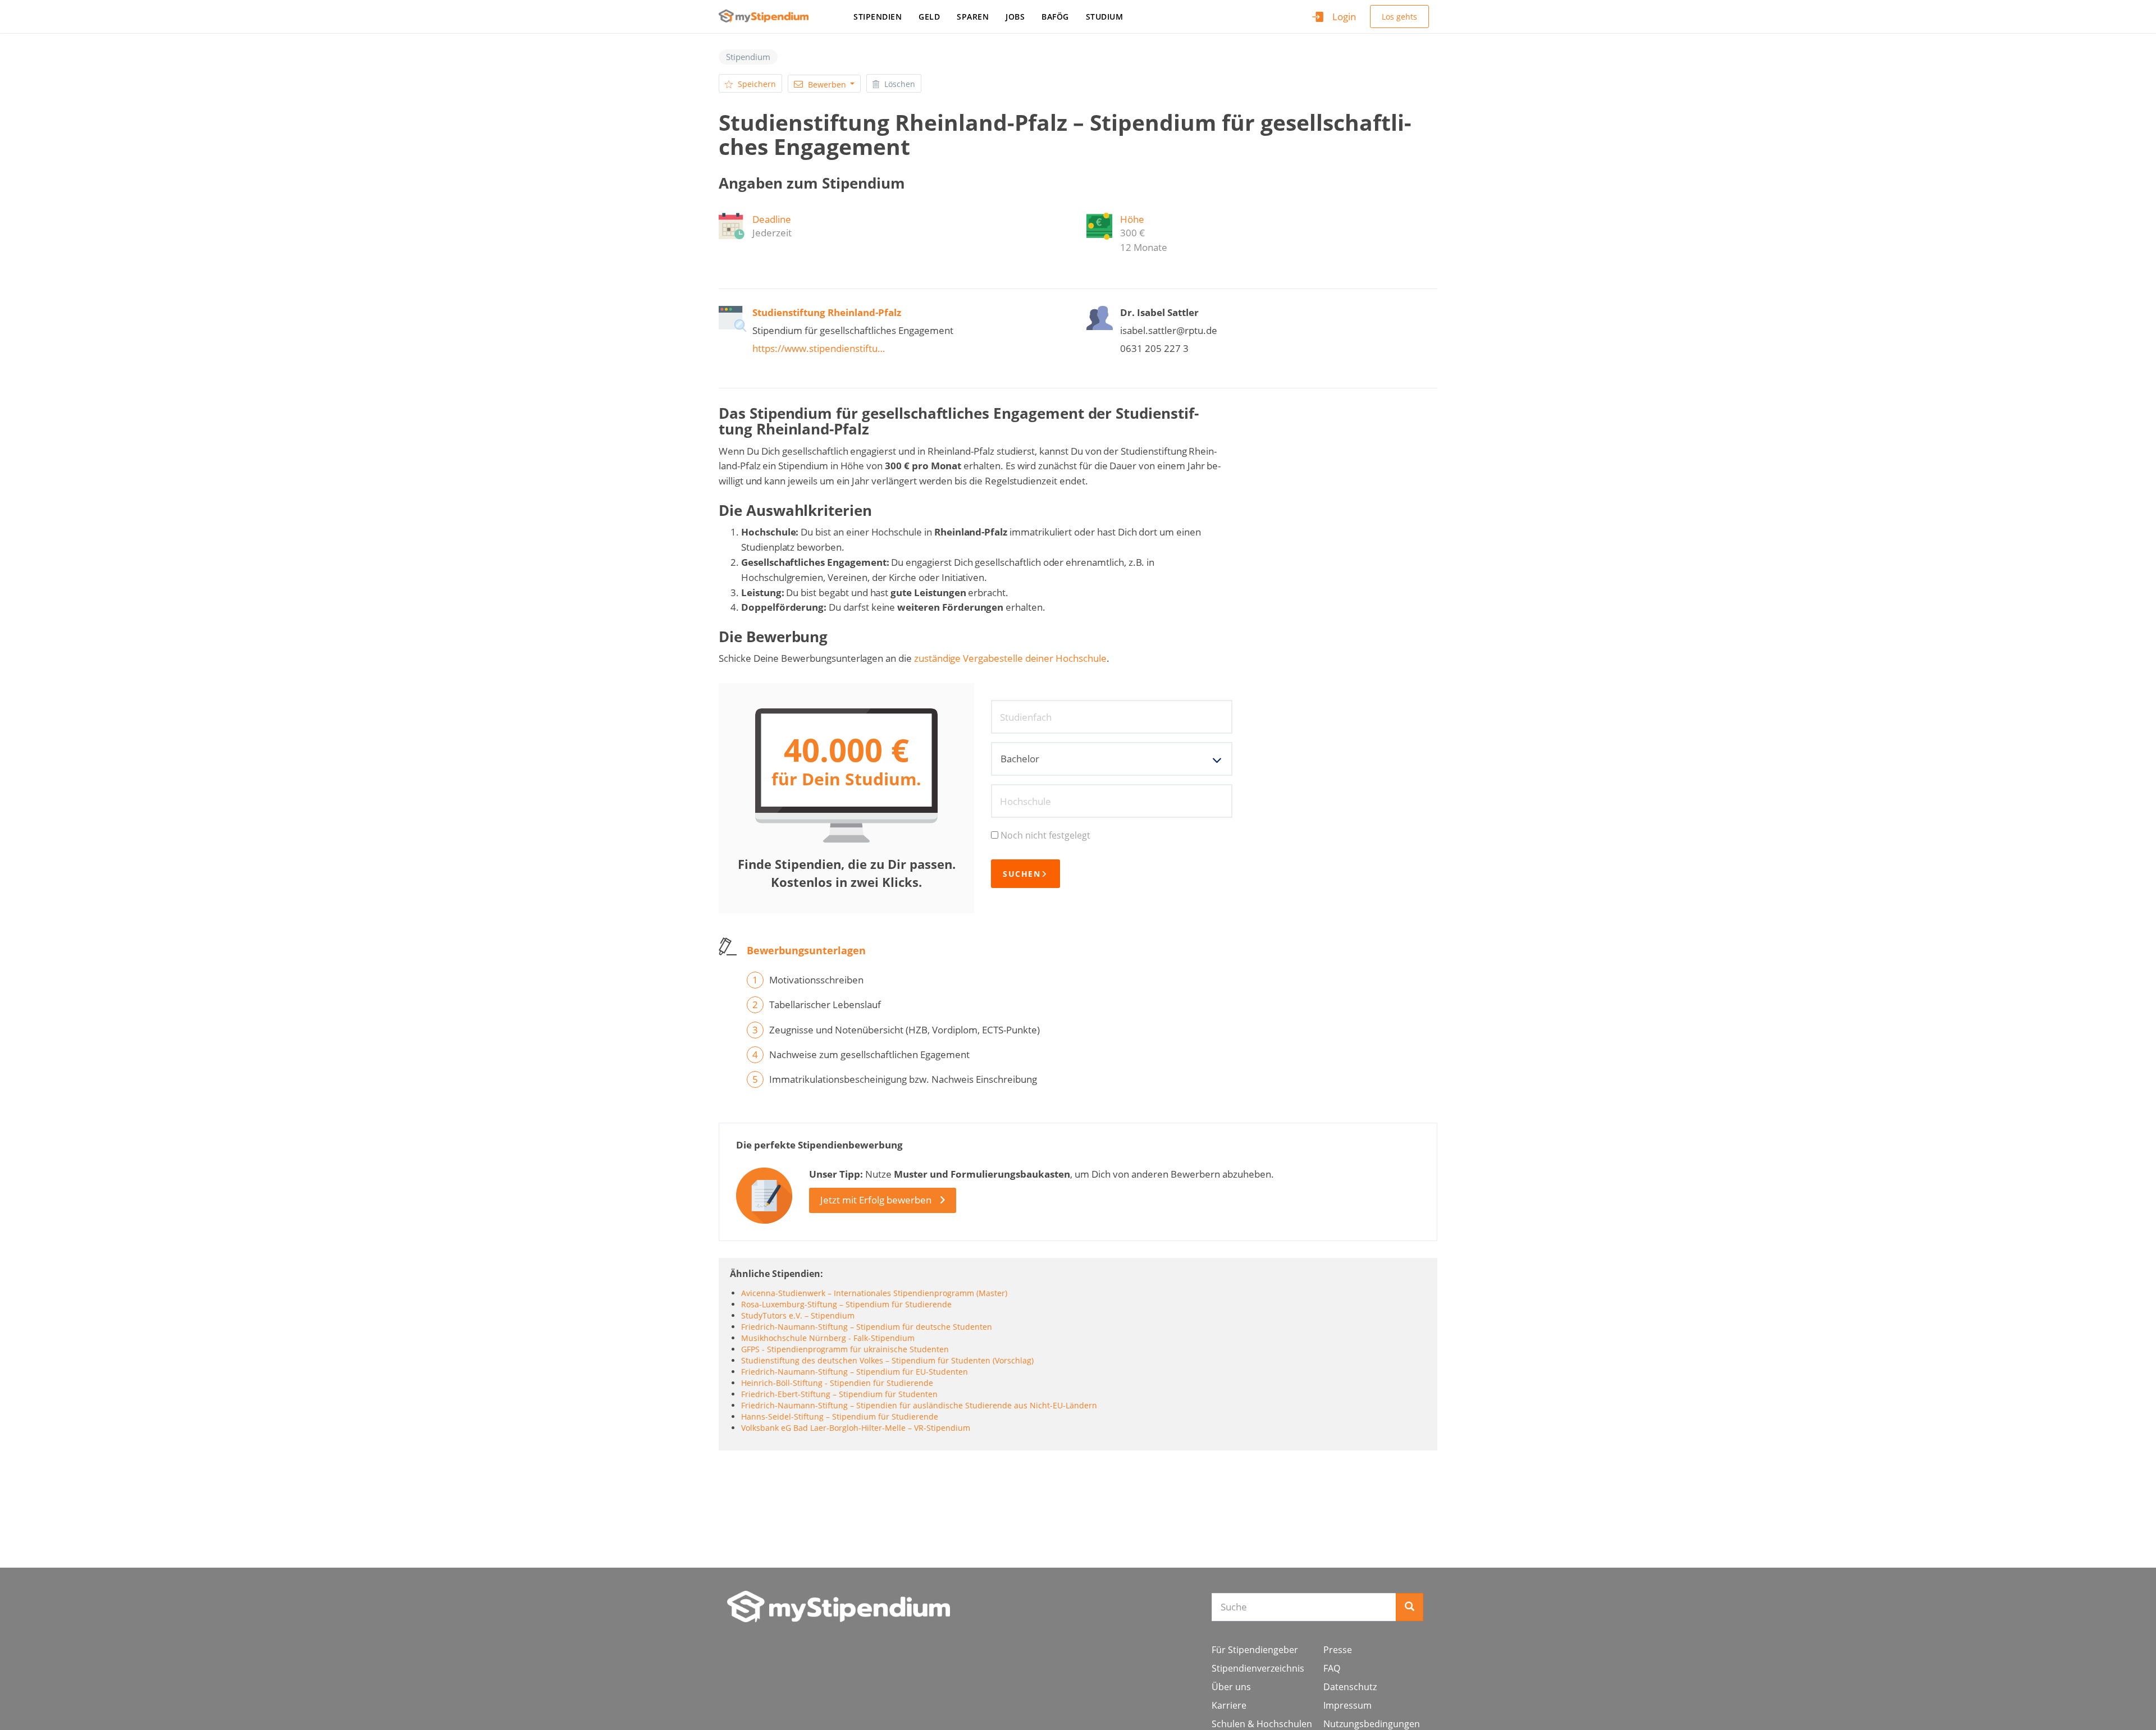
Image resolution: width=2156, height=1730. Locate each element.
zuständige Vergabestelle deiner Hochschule (1010, 658)
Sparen (973, 17)
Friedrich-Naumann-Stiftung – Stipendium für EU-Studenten (855, 1372)
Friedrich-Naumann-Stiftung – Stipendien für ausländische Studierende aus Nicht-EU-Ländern (919, 1405)
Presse (1338, 1650)
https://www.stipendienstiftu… (819, 348)
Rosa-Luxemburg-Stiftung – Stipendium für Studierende (846, 1304)
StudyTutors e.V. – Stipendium (798, 1315)
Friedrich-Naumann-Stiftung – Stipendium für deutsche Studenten (867, 1327)
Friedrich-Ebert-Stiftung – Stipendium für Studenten (839, 1394)
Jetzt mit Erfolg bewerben (876, 1200)
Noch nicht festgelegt (1045, 835)
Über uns (1231, 1687)
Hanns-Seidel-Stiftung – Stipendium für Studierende (840, 1417)
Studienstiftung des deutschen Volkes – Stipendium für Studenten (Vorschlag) (887, 1360)
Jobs (1015, 17)
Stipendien (878, 17)
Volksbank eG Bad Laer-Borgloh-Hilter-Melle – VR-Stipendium (856, 1428)
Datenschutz (1350, 1687)
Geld (929, 17)
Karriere (1229, 1705)
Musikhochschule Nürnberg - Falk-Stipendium (828, 1338)
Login (1344, 17)
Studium (1105, 17)
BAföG (1055, 17)
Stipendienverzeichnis (1258, 1668)
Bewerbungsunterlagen (806, 950)
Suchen (1022, 874)
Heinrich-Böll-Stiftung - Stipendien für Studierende (837, 1383)
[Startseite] (768, 16)
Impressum (1347, 1705)
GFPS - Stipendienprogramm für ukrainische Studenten (845, 1349)
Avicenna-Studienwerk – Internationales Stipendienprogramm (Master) (874, 1293)
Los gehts (1399, 17)
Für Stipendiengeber (1255, 1650)
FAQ (1332, 1668)
